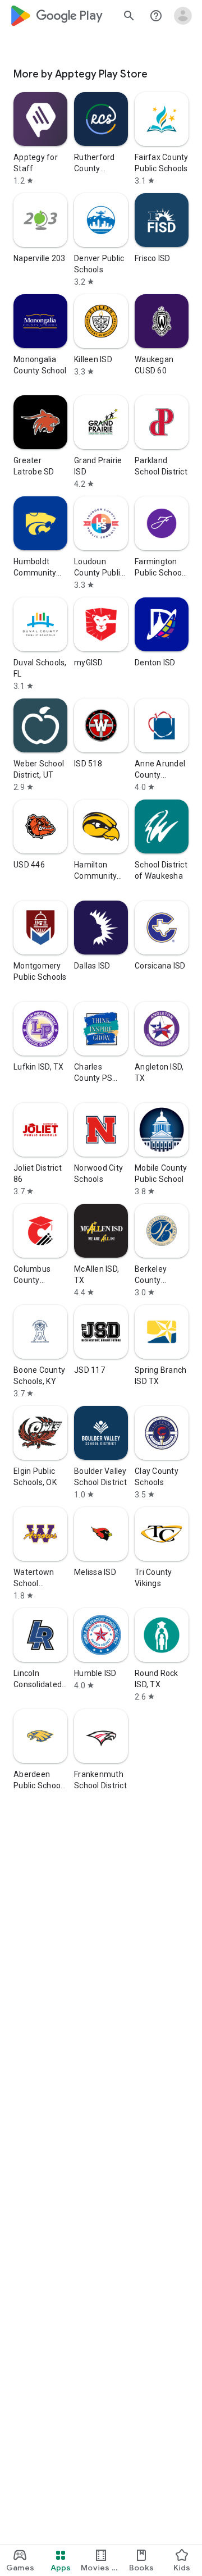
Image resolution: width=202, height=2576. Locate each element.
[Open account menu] (183, 16)
